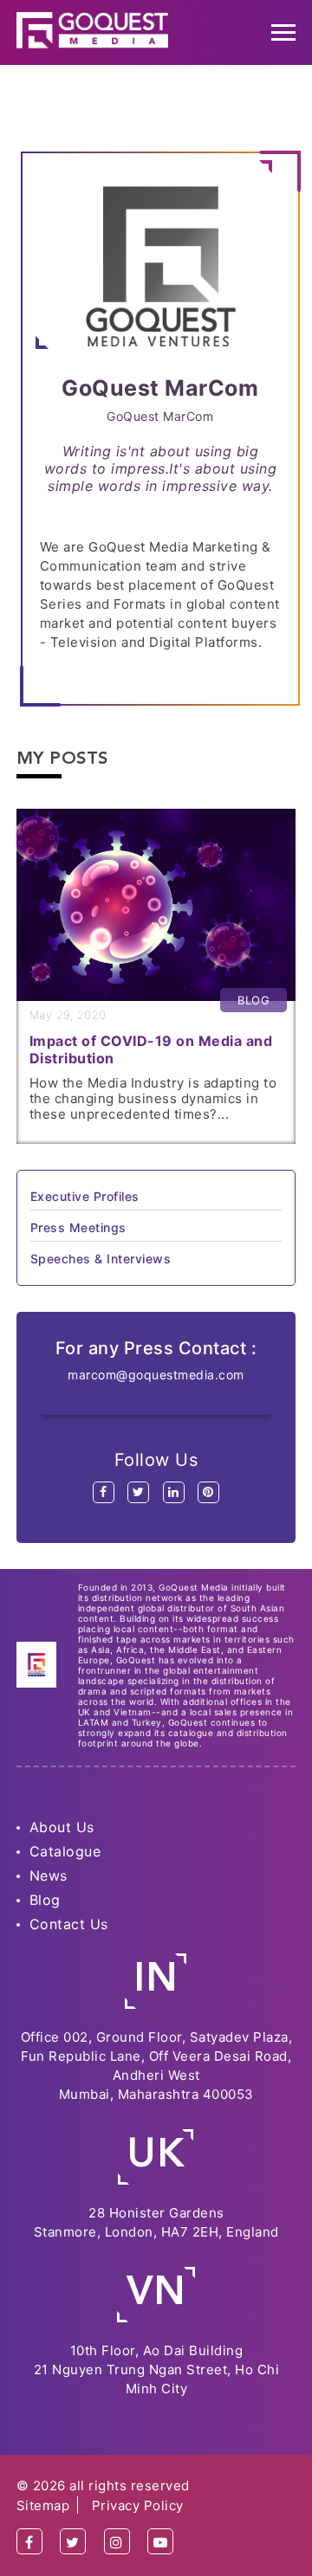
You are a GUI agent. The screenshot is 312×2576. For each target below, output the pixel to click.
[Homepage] (92, 30)
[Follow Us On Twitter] (73, 2542)
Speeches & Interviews (101, 1259)
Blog (45, 1900)
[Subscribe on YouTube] (160, 2542)
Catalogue (65, 1851)
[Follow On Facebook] (29, 2542)
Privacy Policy (138, 2505)
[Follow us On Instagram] (117, 2542)
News (49, 1876)
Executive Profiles (85, 1196)
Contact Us (69, 1924)
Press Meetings (78, 1227)
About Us (62, 1827)
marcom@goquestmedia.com (156, 1375)
